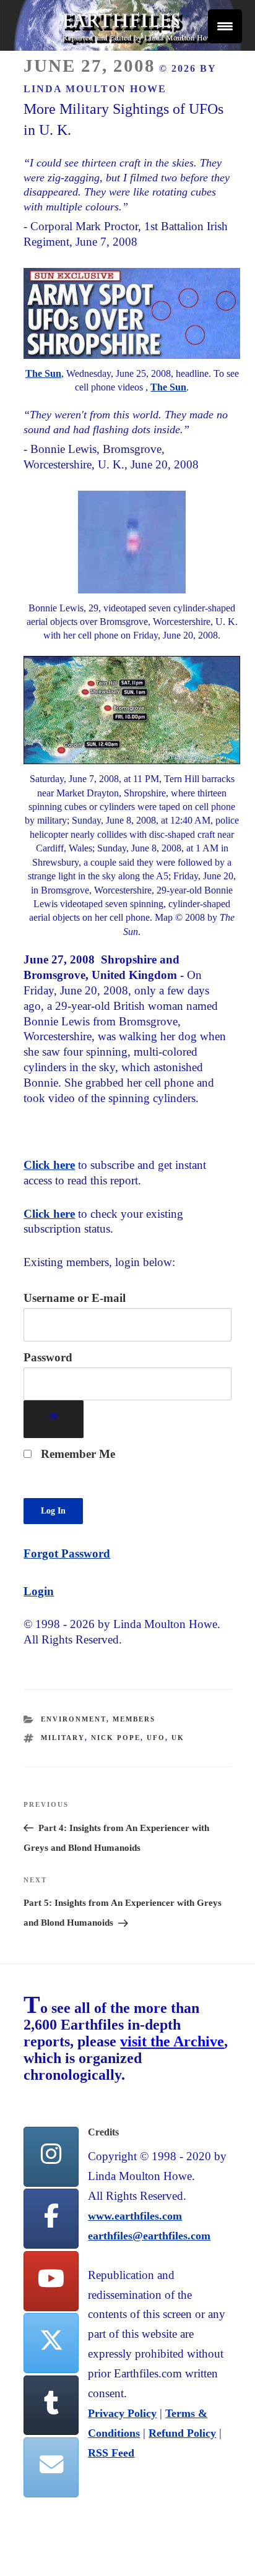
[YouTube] (51, 2281)
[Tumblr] (51, 2406)
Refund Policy (182, 2433)
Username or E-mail (75, 1298)
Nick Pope (116, 1738)
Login (39, 1591)
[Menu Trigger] (225, 26)
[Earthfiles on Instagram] (51, 2157)
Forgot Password (67, 1553)
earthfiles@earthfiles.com (149, 2236)
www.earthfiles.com (135, 2216)
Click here (49, 1165)
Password (48, 1357)
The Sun (43, 373)
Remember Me (76, 1454)
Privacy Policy (122, 2413)
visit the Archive (172, 2041)
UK (178, 1738)
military (63, 1738)
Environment (74, 1719)
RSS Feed (111, 2453)
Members (134, 1719)
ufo (156, 1738)
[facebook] (51, 2219)
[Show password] (54, 1419)
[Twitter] (51, 2343)
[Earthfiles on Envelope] (51, 2467)
